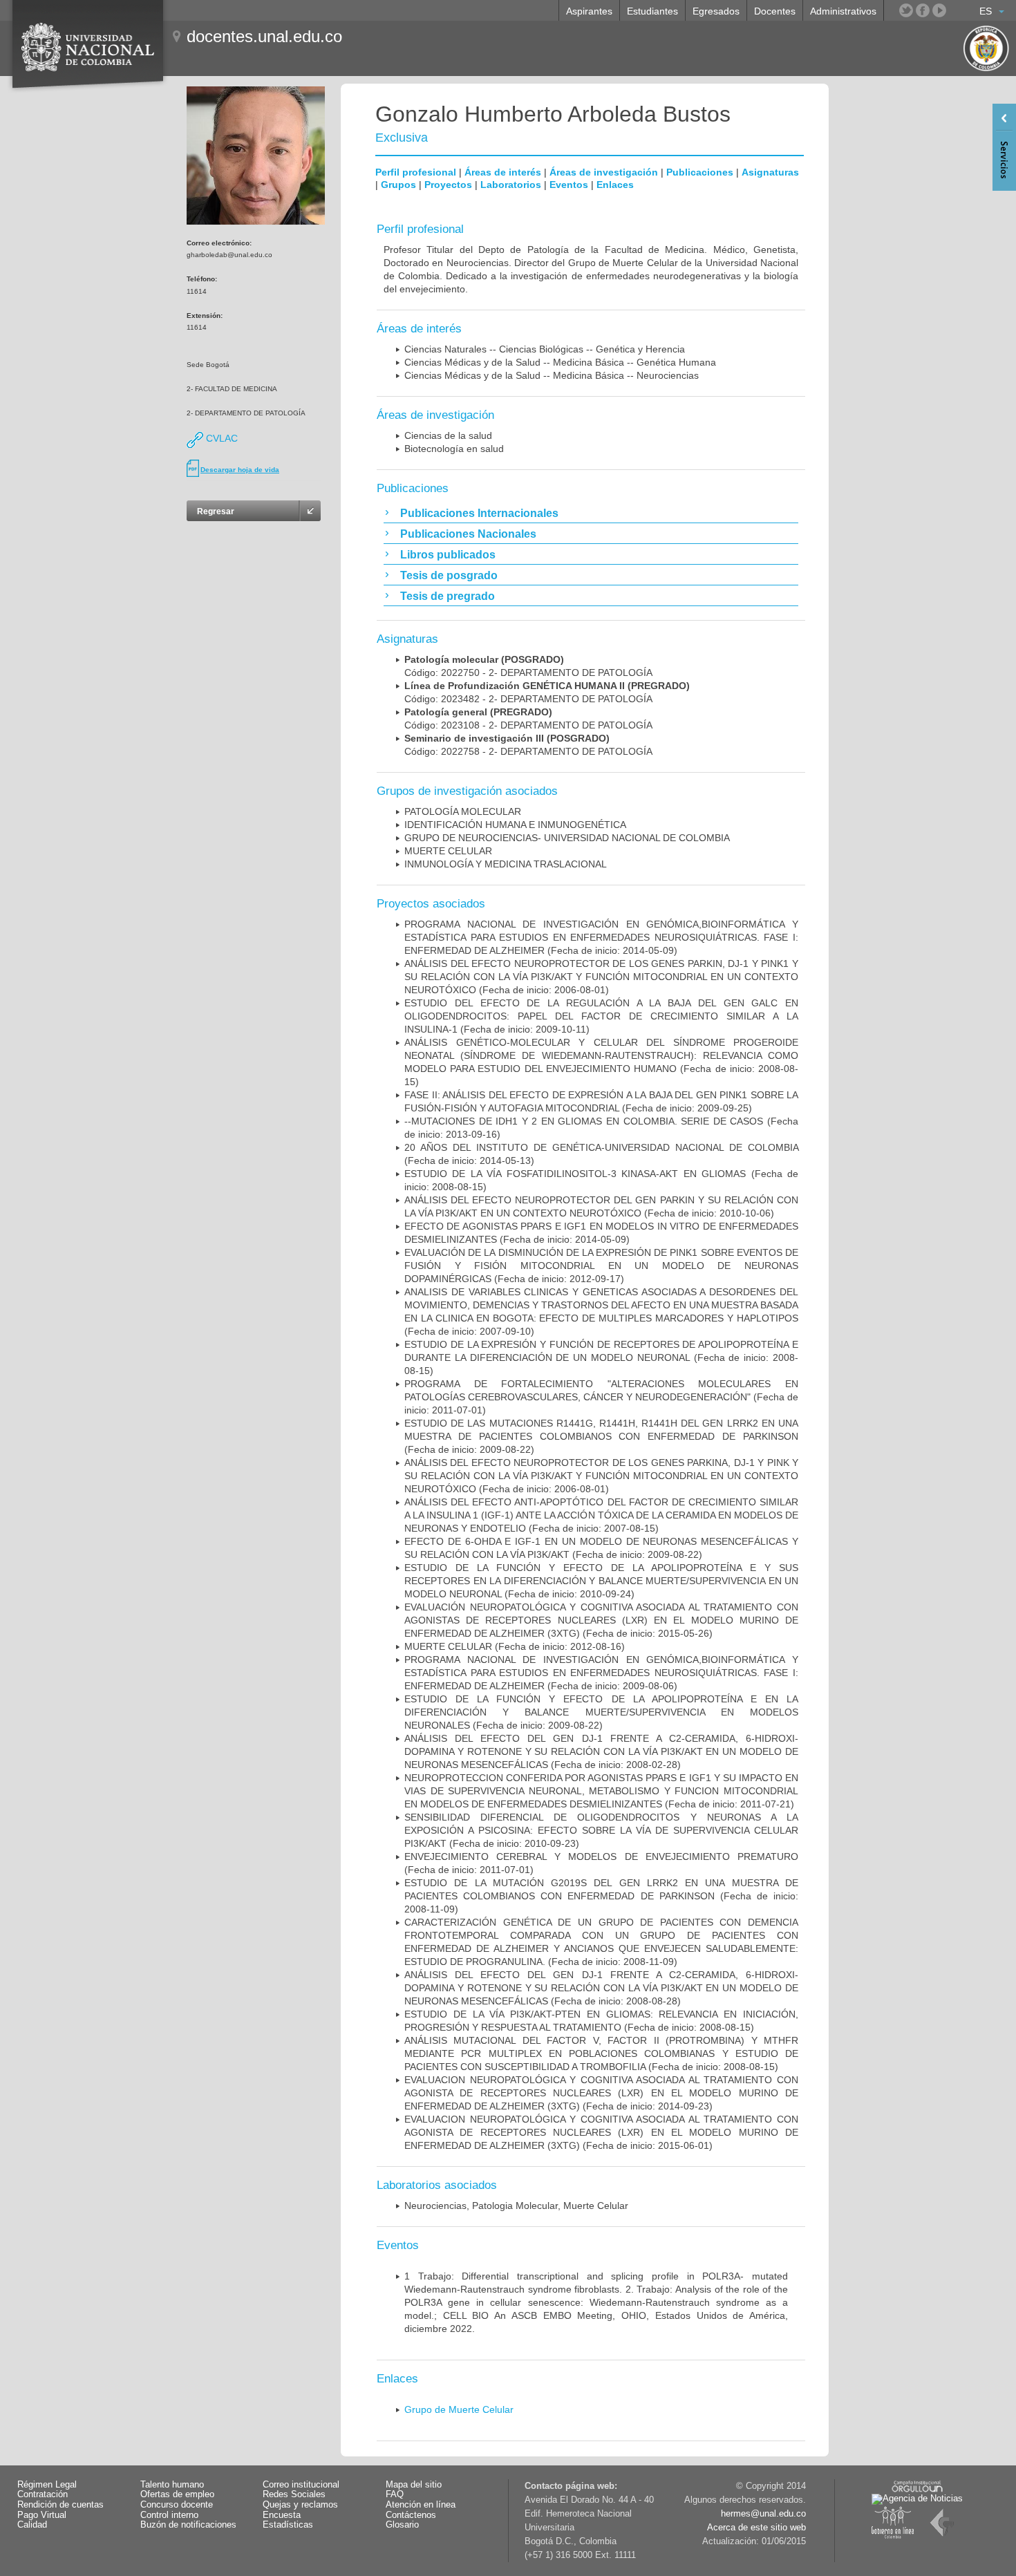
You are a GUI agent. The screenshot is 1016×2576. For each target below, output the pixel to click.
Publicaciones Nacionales (468, 534)
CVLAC (220, 438)
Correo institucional (301, 2485)
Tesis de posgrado (449, 575)
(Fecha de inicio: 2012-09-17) (601, 1266)
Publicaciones (700, 172)
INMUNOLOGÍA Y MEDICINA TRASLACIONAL (506, 864)
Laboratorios (511, 185)
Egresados (716, 11)
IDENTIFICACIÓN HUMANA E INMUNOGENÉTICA (515, 825)
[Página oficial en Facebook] (923, 10)
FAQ (395, 2494)
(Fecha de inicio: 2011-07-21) (601, 1791)
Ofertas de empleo (177, 2494)
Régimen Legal (47, 2485)
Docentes (775, 11)
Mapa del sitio (414, 2485)
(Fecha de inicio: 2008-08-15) (601, 1357)
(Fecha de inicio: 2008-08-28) (601, 1988)
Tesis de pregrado (448, 596)
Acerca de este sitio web (756, 2528)
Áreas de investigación (604, 172)
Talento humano (172, 2485)
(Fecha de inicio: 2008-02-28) (601, 1751)
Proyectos (448, 185)
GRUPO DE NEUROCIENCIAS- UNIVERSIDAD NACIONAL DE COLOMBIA (567, 838)
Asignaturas (770, 172)
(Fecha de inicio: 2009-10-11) (601, 1016)
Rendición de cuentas (60, 2505)
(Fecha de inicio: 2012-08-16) (515, 1646)
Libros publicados (448, 555)
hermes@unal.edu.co (763, 2514)
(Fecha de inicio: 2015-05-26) (601, 1620)
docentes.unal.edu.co (264, 36)
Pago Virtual (42, 2515)
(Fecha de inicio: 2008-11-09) (601, 1896)
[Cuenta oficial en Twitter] (906, 10)
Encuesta (282, 2515)
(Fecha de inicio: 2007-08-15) (601, 1515)
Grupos (398, 185)
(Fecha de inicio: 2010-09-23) (601, 1830)
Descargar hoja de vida (240, 470)
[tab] (591, 513)
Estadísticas (288, 2525)
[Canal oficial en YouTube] (939, 10)
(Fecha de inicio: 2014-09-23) (601, 2093)
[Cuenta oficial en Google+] (956, 10)
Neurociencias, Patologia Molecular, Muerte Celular (516, 2206)
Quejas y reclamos (300, 2505)
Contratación (43, 2494)
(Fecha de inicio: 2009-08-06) (601, 1673)
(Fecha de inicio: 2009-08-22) (601, 1436)
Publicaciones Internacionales (479, 513)
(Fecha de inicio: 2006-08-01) (601, 977)
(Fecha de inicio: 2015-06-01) (601, 2132)
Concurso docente (177, 2505)
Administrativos (843, 11)
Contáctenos (411, 2515)
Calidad (32, 2525)
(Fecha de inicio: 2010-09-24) (601, 1581)
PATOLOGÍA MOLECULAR (463, 811)
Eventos (569, 185)
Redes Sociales (294, 2494)
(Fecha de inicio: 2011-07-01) (601, 1397)
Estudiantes (652, 11)
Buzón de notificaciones (188, 2525)
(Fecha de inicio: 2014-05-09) (601, 937)
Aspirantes (589, 11)
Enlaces (615, 185)
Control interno (169, 2515)
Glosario (402, 2525)
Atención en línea (421, 2505)
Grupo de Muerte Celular (459, 2409)
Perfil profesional (416, 172)
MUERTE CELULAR (448, 851)
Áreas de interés (503, 172)
